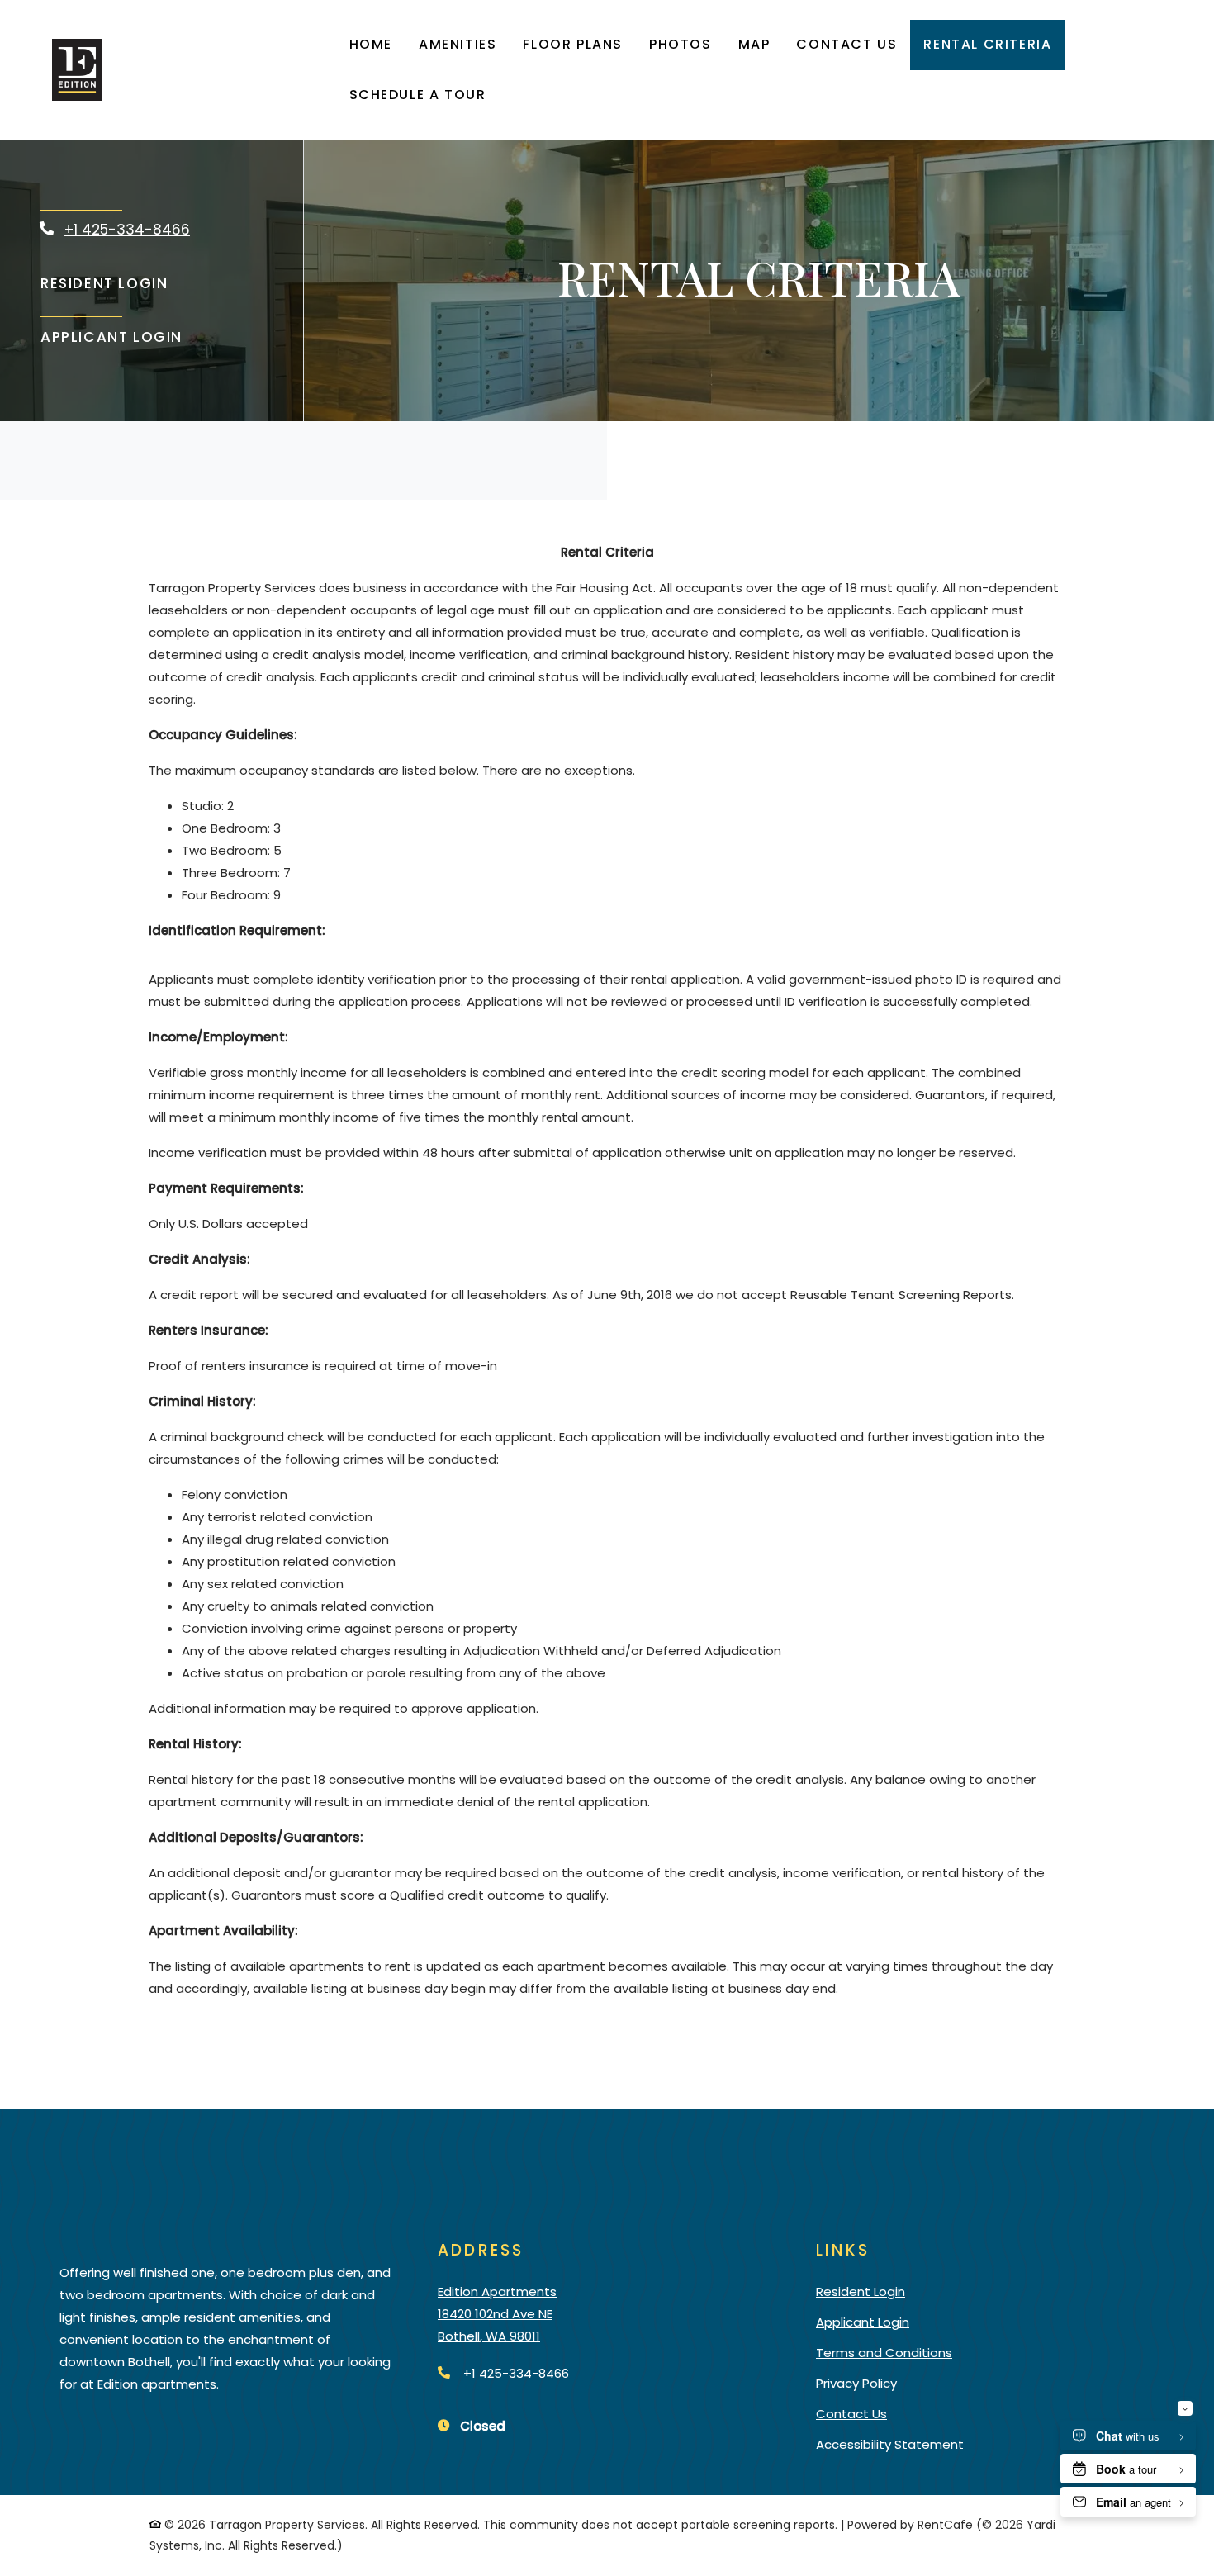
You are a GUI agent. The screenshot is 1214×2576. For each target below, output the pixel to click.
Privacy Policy (856, 2383)
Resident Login (104, 283)
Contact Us (846, 44)
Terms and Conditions (884, 2352)
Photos (681, 44)
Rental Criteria (987, 44)
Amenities (458, 44)
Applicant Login (112, 337)
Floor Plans (573, 44)
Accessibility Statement (890, 2444)
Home (371, 44)
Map (754, 44)
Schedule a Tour (418, 95)
